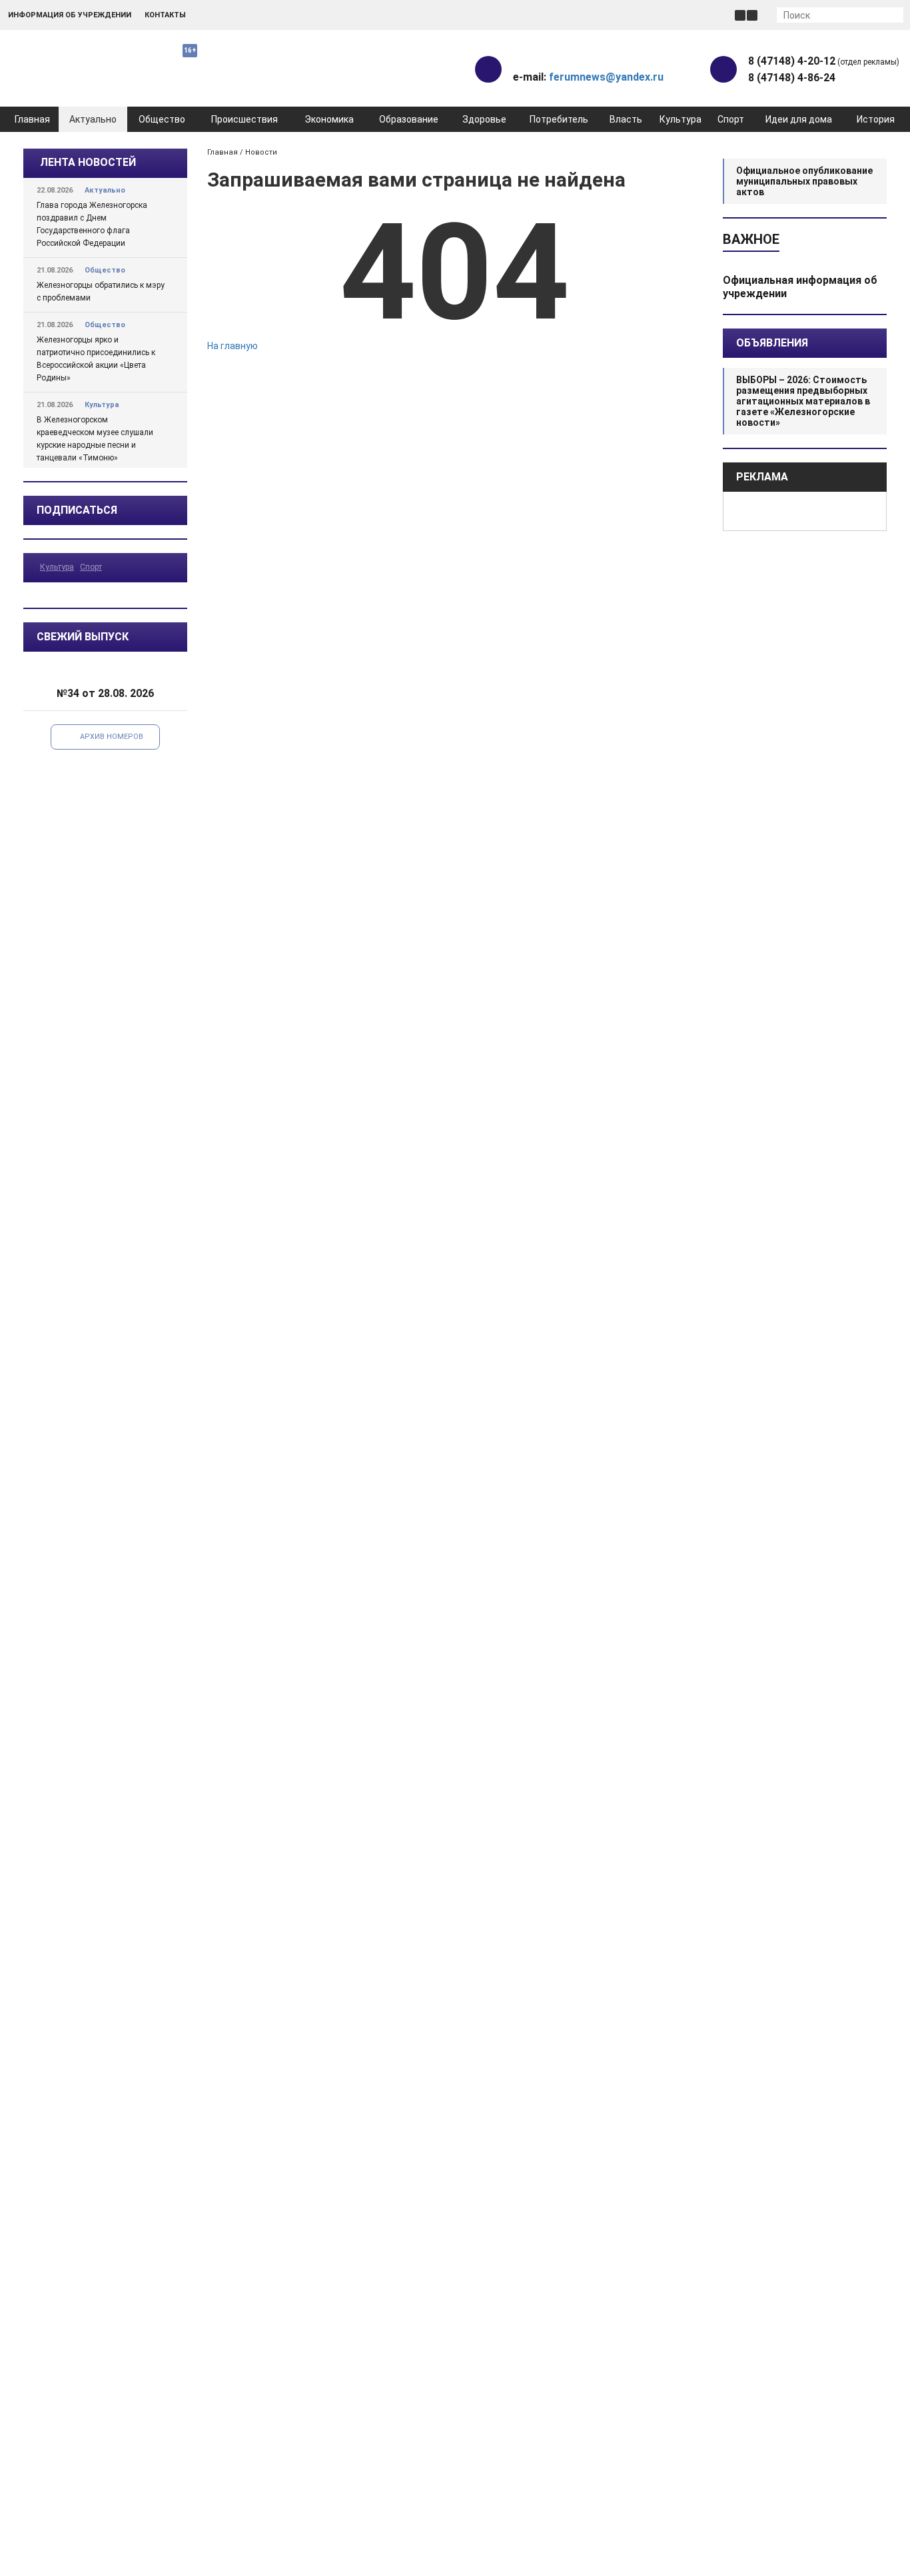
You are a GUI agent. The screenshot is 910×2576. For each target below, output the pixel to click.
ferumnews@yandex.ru (606, 77)
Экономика (329, 119)
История (876, 119)
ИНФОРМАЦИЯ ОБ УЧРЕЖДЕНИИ (70, 15)
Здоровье (484, 119)
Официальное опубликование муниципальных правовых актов (804, 181)
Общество (162, 119)
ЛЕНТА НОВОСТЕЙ (88, 162)
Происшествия (244, 119)
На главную (232, 346)
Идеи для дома (799, 119)
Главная (32, 119)
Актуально (93, 119)
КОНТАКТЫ (165, 15)
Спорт (731, 119)
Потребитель (559, 119)
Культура (681, 119)
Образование (409, 119)
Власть (626, 119)
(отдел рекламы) (824, 61)
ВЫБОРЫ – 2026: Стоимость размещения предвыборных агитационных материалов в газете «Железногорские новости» (803, 401)
